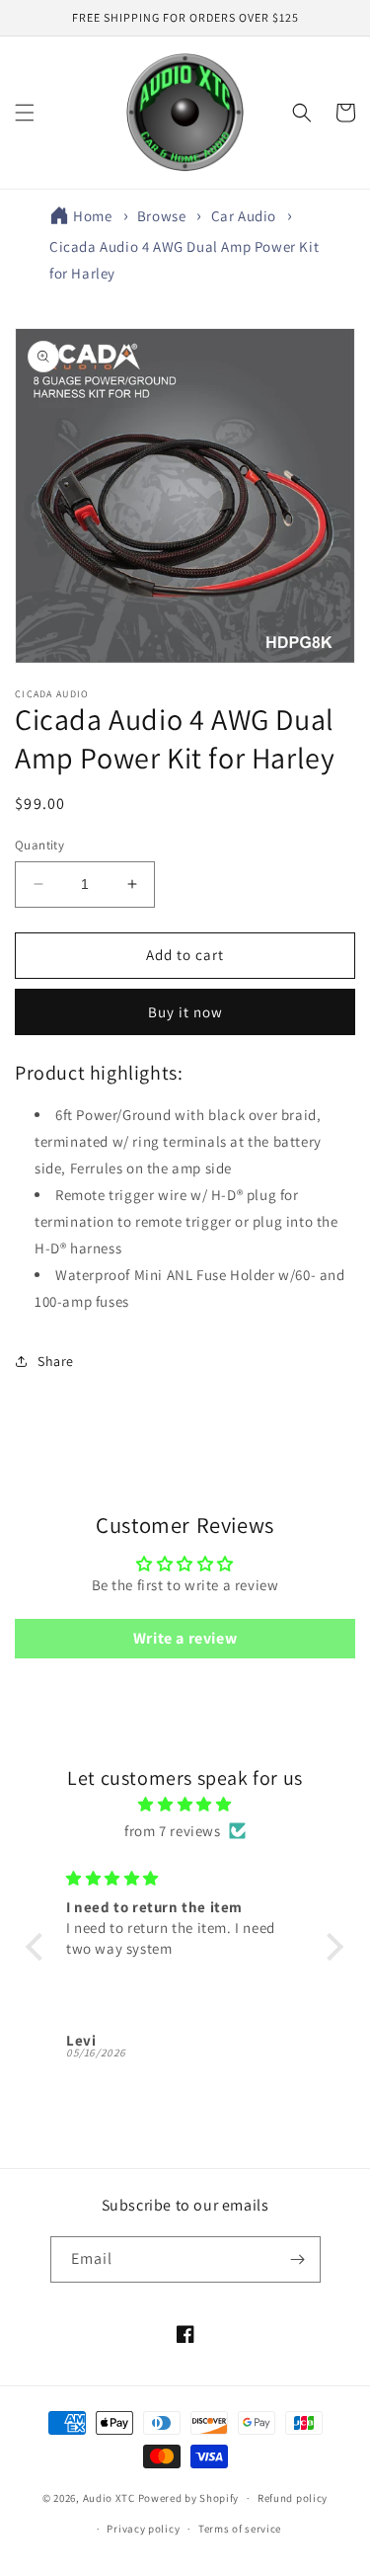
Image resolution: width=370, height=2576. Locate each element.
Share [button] (56, 1361)
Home (92, 216)
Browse (162, 216)
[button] (25, 113)
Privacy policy (143, 2529)
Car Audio (244, 216)
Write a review (185, 1638)
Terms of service (240, 2529)
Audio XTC (109, 2498)
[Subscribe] (298, 2259)
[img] (185, 1804)
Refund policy (293, 2498)
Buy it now (185, 1012)
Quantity (39, 845)
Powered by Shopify (189, 2498)
